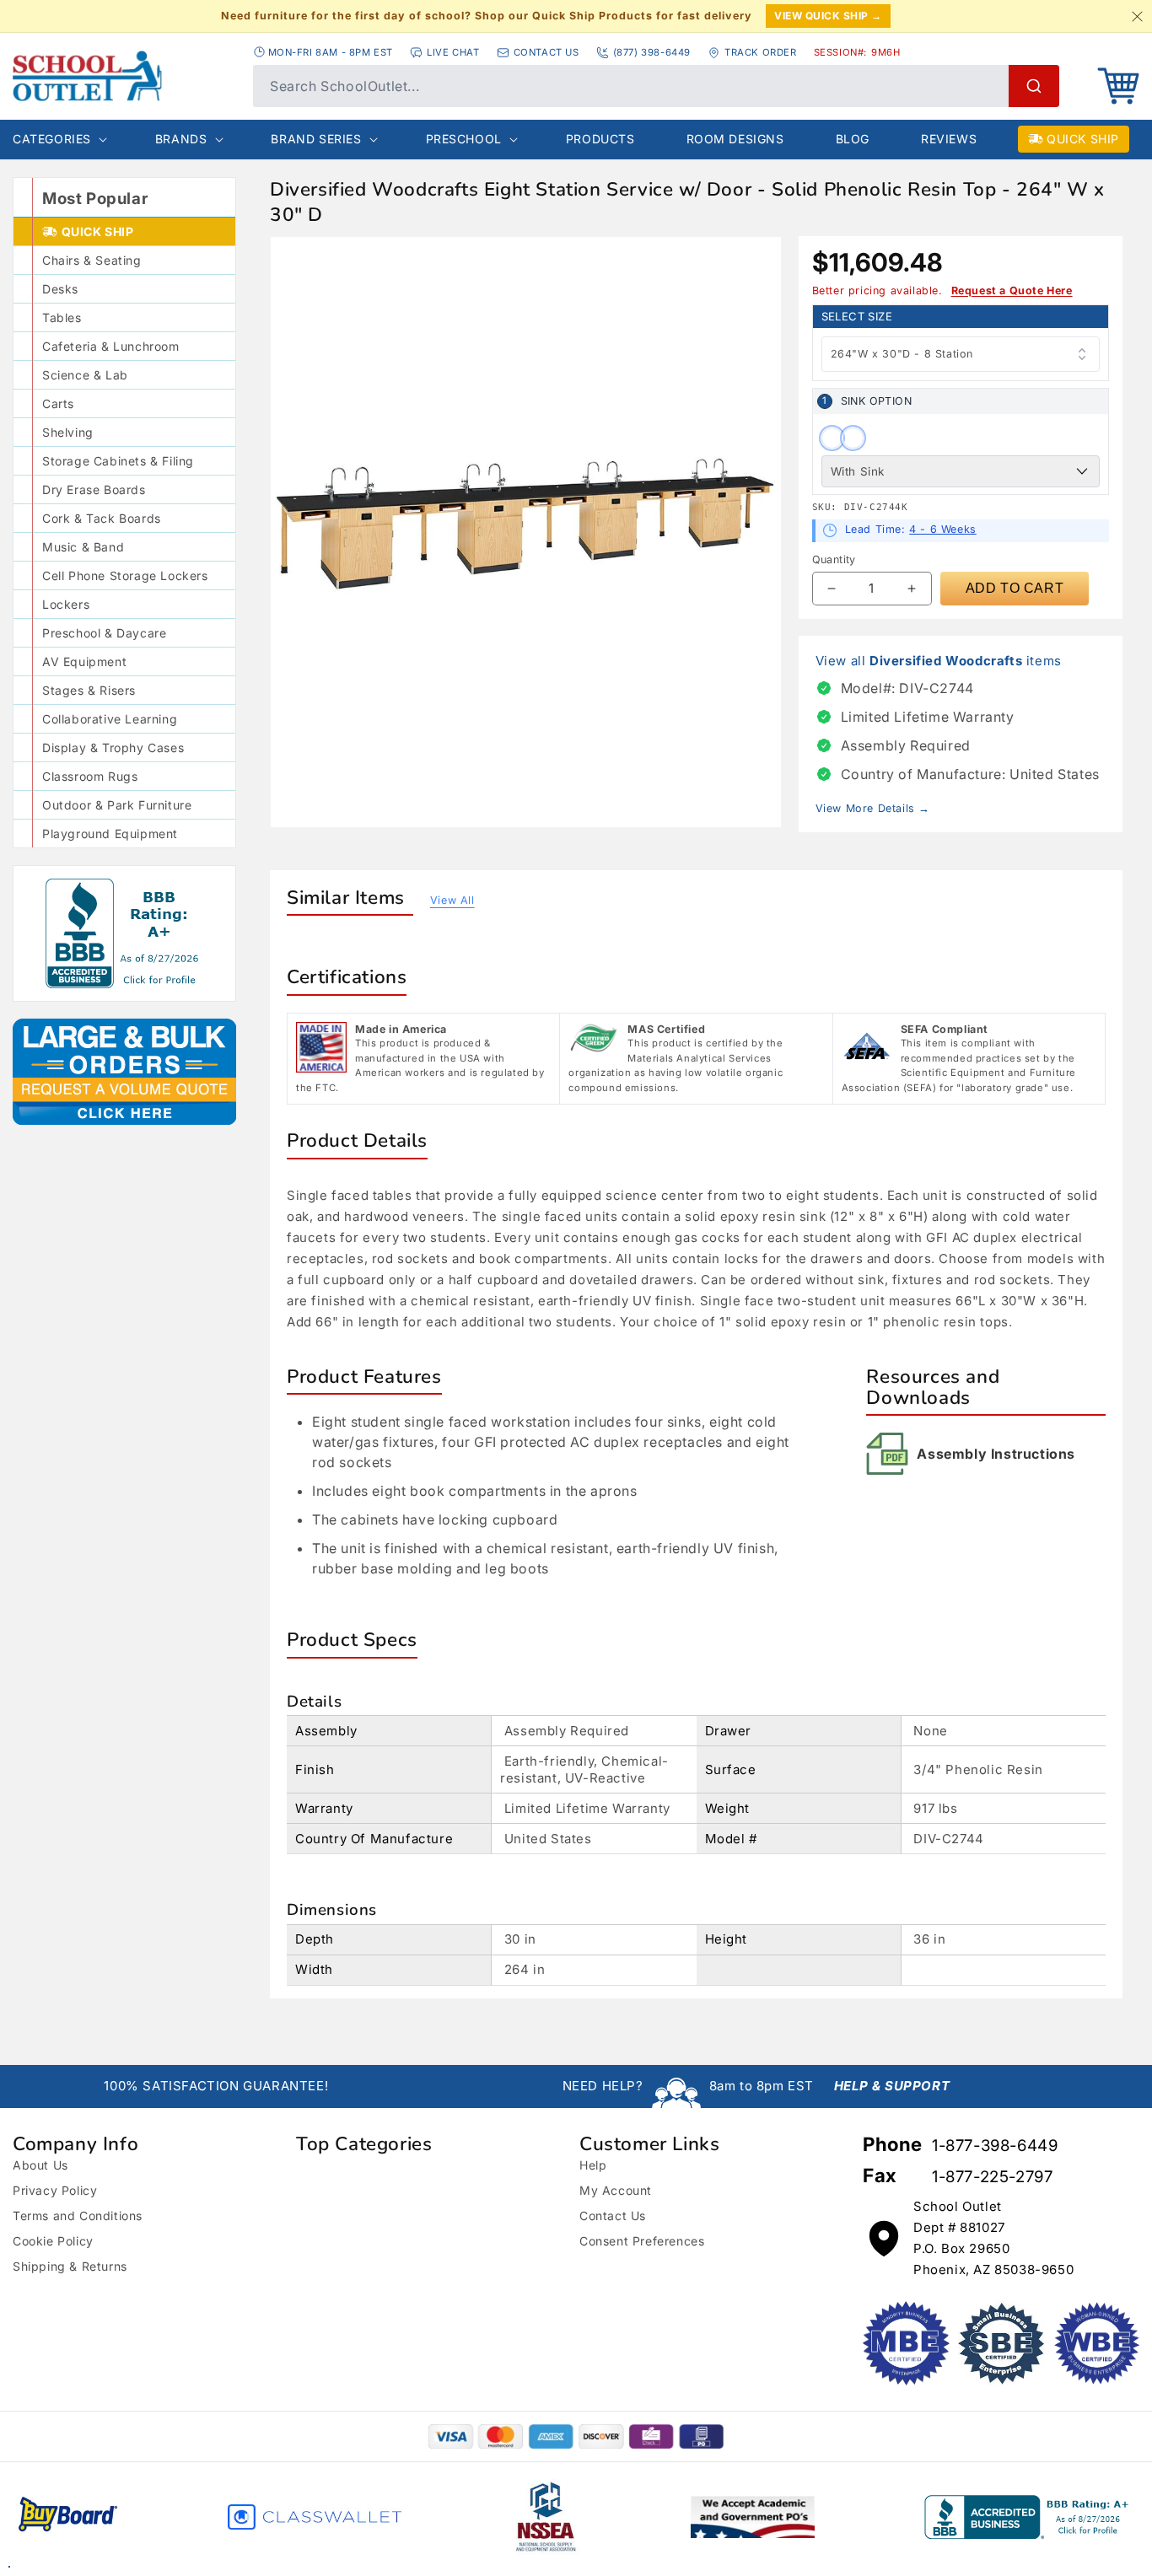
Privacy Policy (55, 2190)
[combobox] (656, 86)
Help (593, 2165)
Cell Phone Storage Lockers (125, 575)
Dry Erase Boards (94, 489)
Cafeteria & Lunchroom (111, 346)
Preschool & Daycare (104, 633)
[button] (1118, 86)
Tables (62, 317)
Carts (58, 403)
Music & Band (83, 547)
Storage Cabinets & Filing (118, 461)
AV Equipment (84, 661)
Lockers (66, 604)
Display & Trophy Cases (113, 748)
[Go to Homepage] (124, 76)
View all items (939, 661)
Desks (60, 289)
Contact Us (613, 2216)
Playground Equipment (110, 834)
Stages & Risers (89, 690)
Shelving (68, 432)
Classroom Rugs (90, 776)
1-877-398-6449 (995, 2146)
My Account (616, 2190)
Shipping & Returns (70, 2266)
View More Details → (873, 808)
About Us (40, 2165)
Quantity (834, 559)
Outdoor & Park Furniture (117, 805)
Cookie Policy (53, 2241)
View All (452, 900)
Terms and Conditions (78, 2216)
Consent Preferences (642, 2241)
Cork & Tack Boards (102, 518)
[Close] (1137, 16)
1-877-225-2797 (992, 2177)
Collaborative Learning (110, 719)
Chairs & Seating (92, 260)
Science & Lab (85, 375)
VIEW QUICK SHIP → (828, 16)
